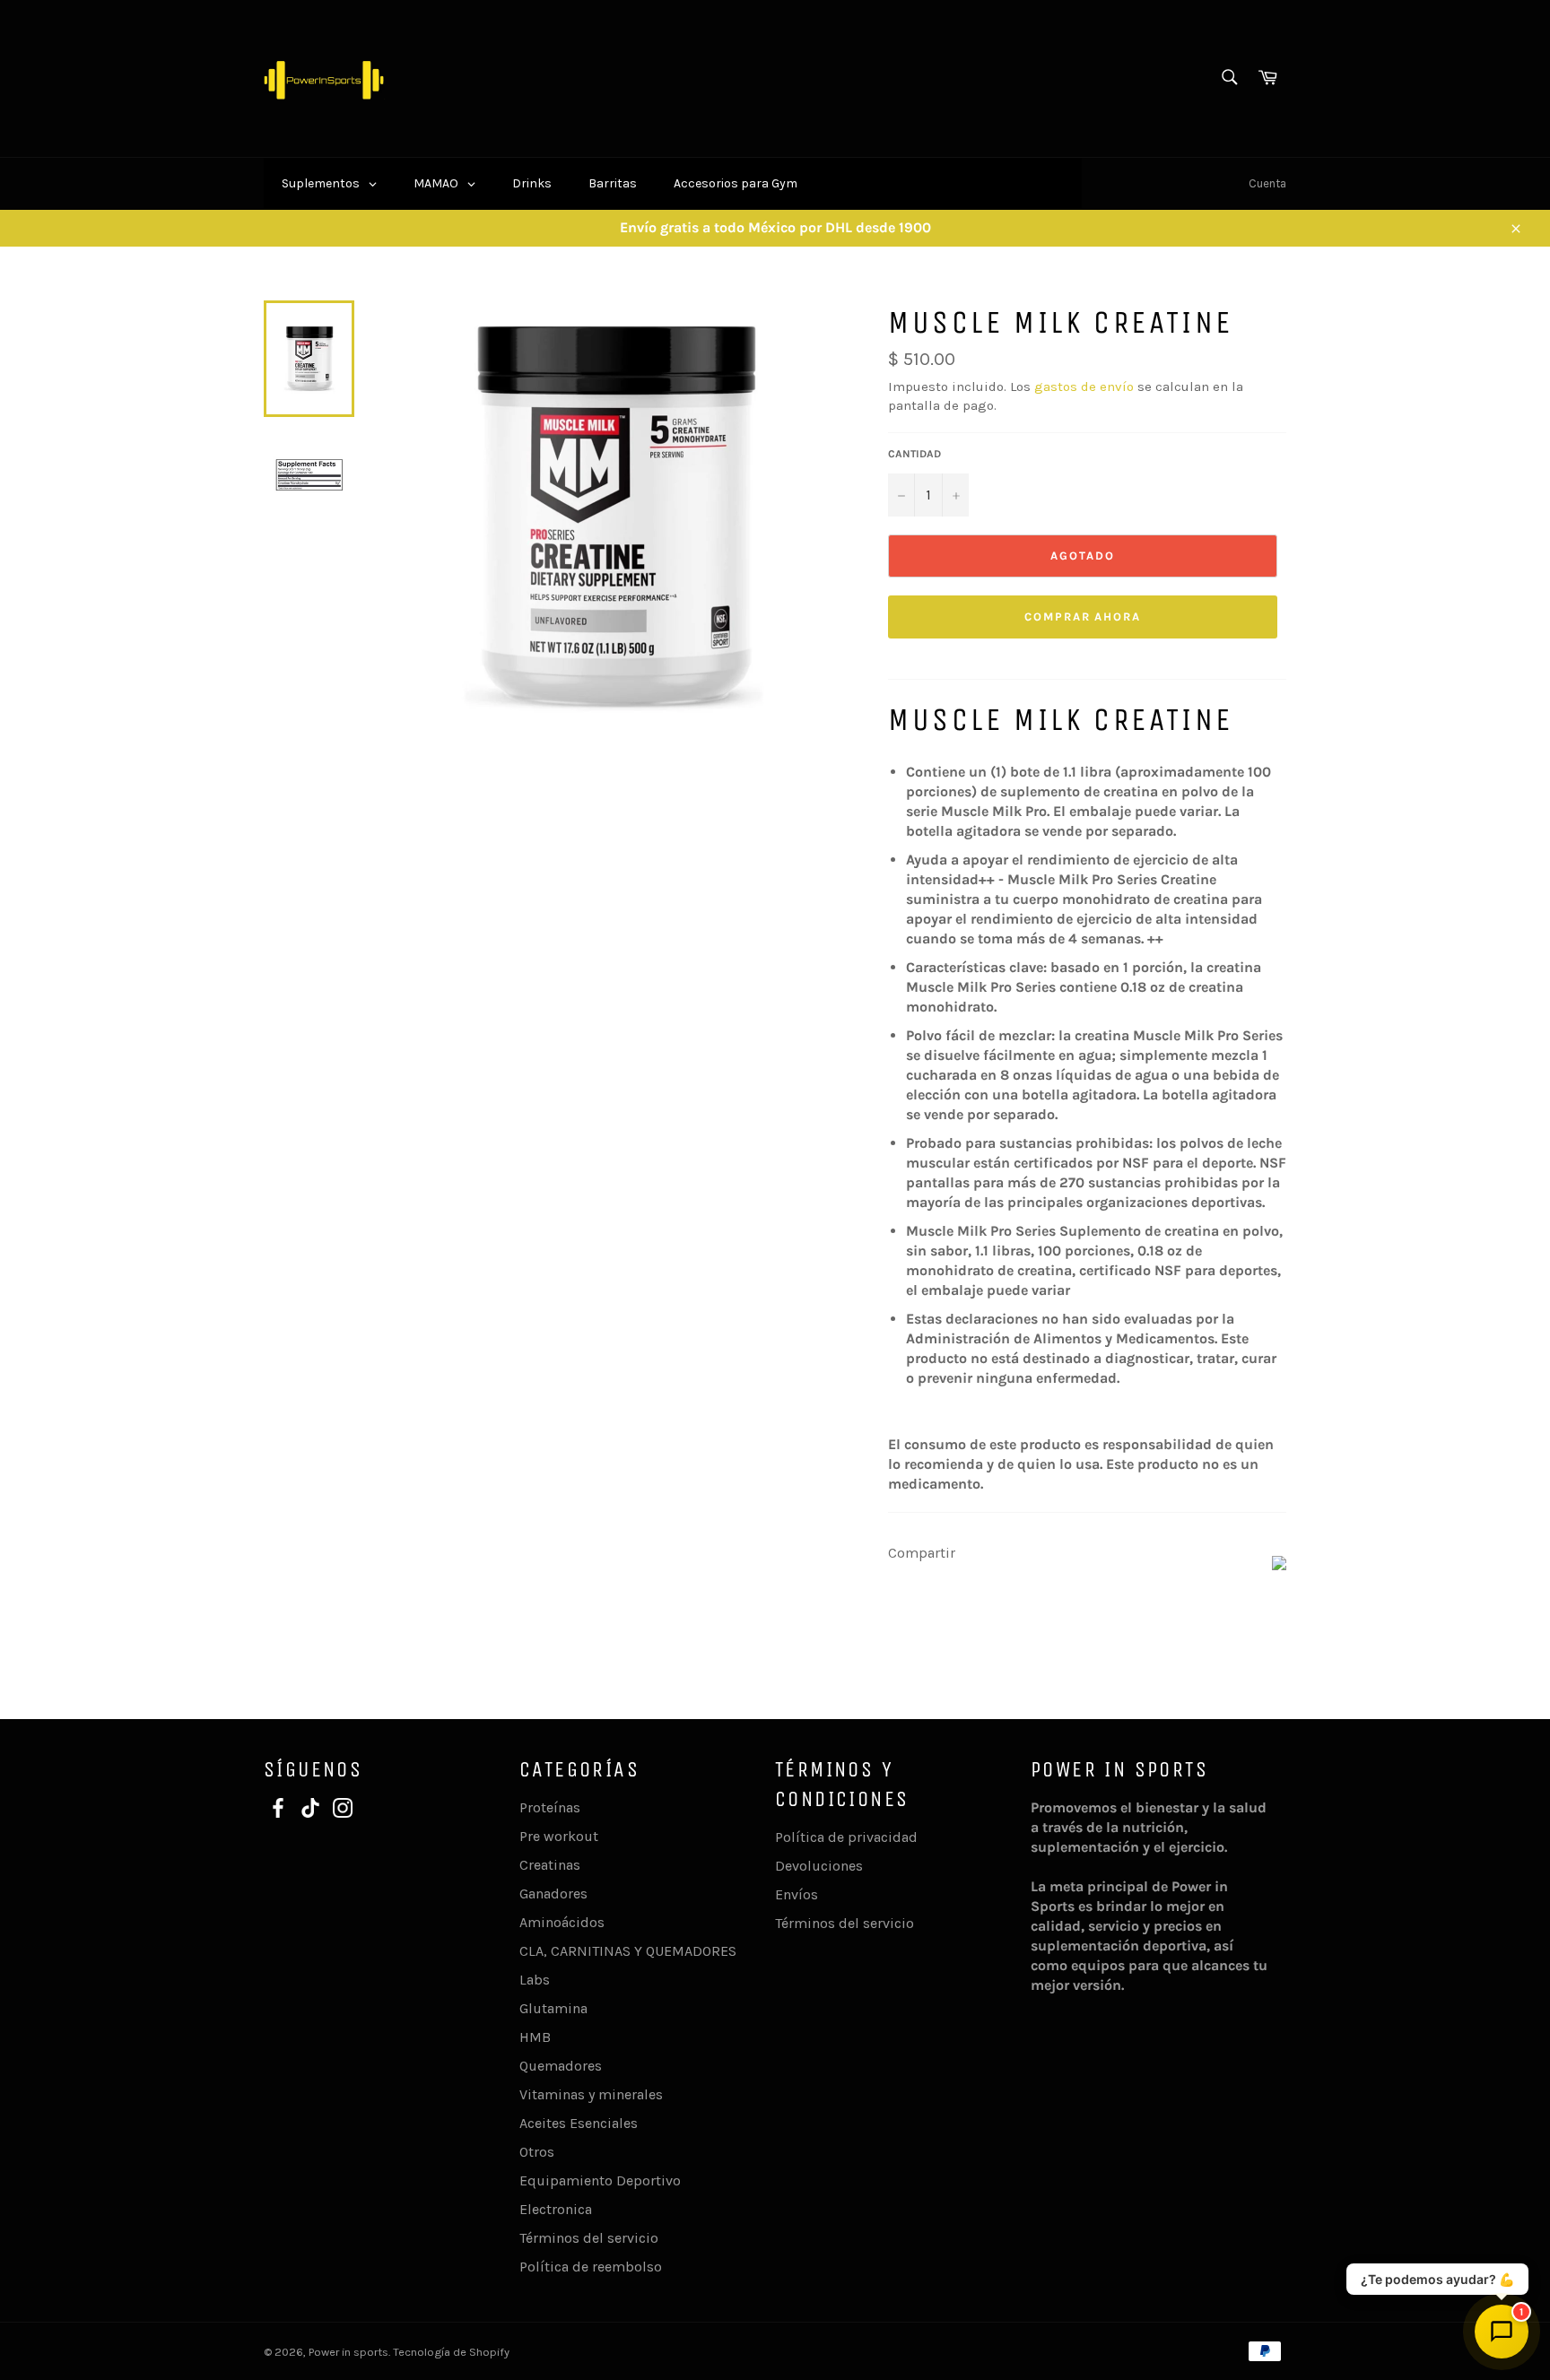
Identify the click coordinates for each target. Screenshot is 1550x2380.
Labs (535, 1980)
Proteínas (550, 1807)
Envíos (797, 1894)
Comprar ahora (1083, 617)
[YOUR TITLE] (1279, 1565)
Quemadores (561, 2066)
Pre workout (559, 1836)
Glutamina (553, 2008)
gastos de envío (1084, 387)
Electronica (556, 2209)
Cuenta (1267, 183)
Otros (537, 2152)
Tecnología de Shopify (451, 2352)
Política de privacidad (846, 1837)
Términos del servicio (589, 2238)
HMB (535, 2037)
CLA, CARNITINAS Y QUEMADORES (628, 1951)
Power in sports (348, 2352)
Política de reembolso (591, 2267)
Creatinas (550, 1865)
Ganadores (553, 1894)
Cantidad (914, 454)
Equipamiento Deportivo (600, 2180)
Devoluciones (819, 1866)
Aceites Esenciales (579, 2123)
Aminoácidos (562, 1922)
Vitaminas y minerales (591, 2094)
